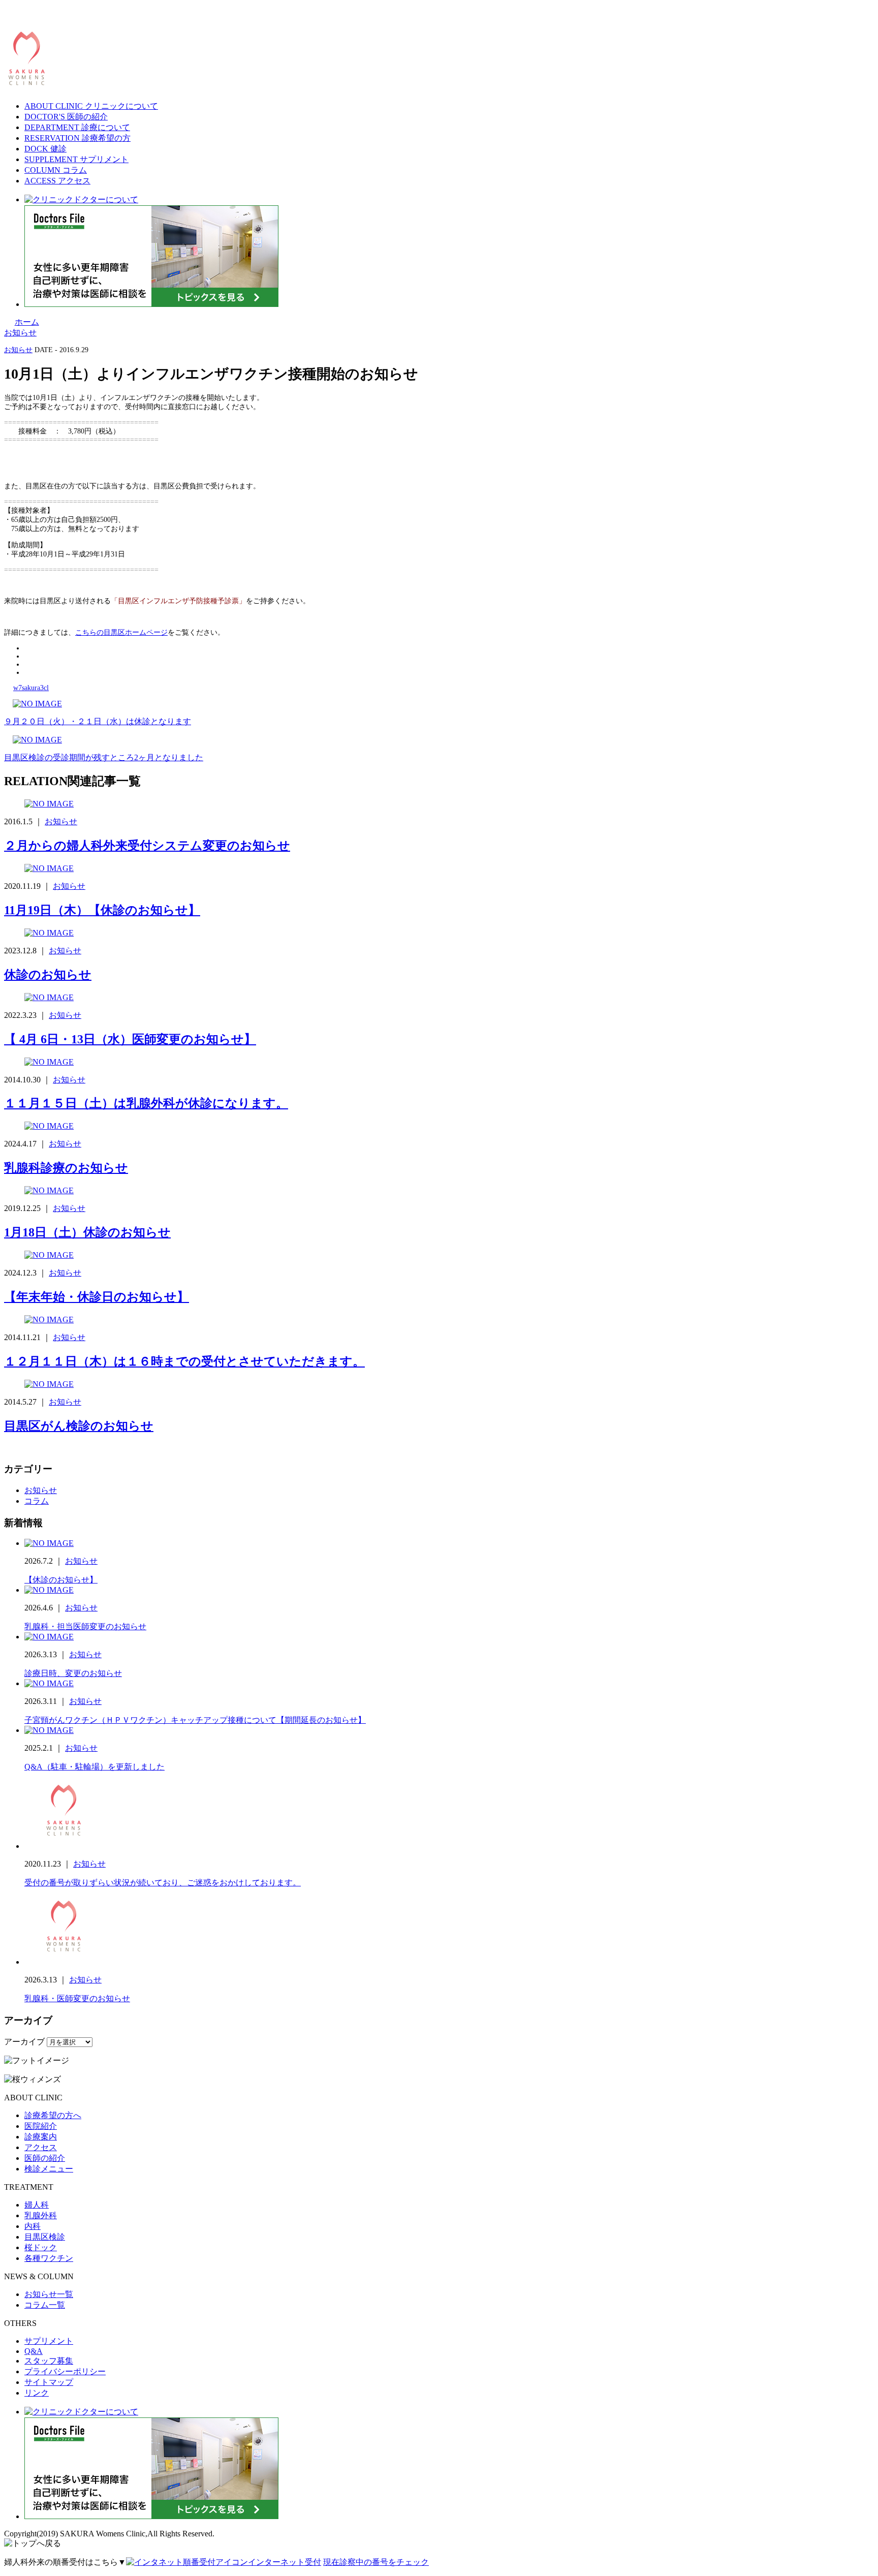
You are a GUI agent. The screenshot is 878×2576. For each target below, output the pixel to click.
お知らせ (18, 350)
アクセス (41, 2147)
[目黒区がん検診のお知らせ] (49, 1384)
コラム (37, 1501)
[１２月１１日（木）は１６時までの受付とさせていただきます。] (49, 1320)
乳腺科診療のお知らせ (66, 1168)
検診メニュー (49, 2169)
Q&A (34, 2351)
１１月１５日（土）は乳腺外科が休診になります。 (146, 1103)
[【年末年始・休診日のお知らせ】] (49, 1255)
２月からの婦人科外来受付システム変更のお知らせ (147, 846)
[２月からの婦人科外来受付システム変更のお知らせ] (49, 804)
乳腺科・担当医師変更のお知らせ (85, 1626)
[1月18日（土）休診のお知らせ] (49, 1190)
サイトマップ (49, 2382)
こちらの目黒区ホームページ (121, 632)
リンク (37, 2393)
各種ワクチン (49, 2258)
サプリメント (49, 2341)
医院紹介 (41, 2126)
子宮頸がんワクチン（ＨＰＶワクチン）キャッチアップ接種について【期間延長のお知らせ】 (195, 1720)
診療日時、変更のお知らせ (73, 1673)
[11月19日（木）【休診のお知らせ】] (49, 868)
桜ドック (41, 2247)
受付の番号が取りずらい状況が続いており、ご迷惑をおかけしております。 (163, 1883)
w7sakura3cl (31, 688)
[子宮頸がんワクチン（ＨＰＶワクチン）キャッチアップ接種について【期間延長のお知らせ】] (49, 1683)
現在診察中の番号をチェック (376, 2562)
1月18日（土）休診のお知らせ (87, 1232)
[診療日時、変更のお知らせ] (49, 1637)
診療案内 (41, 2137)
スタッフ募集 (49, 2361)
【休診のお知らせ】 (61, 1580)
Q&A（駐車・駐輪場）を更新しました (95, 1767)
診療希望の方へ (53, 2115)
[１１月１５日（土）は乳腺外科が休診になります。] (49, 1062)
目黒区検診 (45, 2237)
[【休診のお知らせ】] (49, 1543)
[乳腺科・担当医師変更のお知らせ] (49, 1590)
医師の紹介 (45, 2158)
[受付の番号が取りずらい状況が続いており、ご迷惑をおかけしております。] (62, 1846)
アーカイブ (24, 2042)
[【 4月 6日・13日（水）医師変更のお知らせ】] (49, 997)
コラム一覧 (45, 2305)
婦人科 (37, 2205)
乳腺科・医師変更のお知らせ (77, 1998)
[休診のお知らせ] (49, 933)
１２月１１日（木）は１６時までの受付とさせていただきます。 (184, 1361)
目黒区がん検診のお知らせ (79, 1426)
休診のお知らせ (48, 975)
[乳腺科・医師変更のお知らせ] (62, 1962)
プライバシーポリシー (65, 2371)
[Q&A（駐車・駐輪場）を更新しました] (49, 1730)
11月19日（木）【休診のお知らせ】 (102, 910)
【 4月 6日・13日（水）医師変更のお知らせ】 (130, 1039)
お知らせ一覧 (49, 2294)
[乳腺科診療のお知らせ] (49, 1126)
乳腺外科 (41, 2215)
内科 (33, 2226)
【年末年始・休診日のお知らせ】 (97, 1297)
